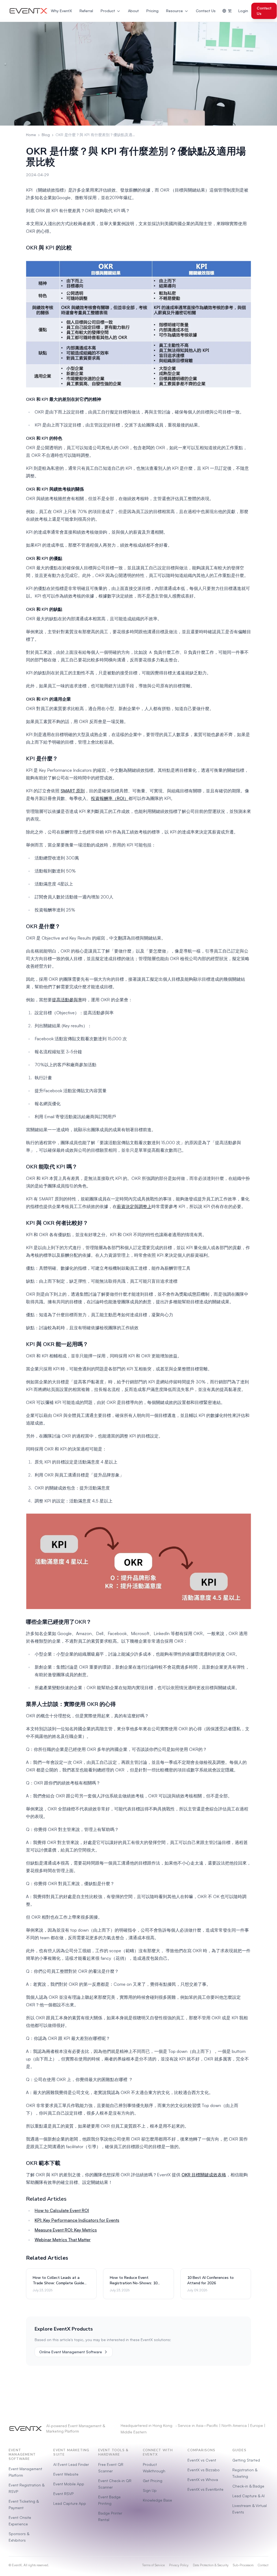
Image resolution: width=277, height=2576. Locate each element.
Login (243, 11)
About (133, 11)
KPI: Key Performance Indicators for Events (77, 2220)
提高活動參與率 (67, 1000)
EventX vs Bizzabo (204, 2470)
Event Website (66, 2474)
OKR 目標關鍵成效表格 (204, 2175)
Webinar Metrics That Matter (63, 2240)
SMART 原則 (73, 791)
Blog (46, 135)
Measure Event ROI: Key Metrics (66, 2230)
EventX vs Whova (203, 2480)
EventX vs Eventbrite (205, 2489)
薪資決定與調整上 (134, 1206)
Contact (263, 2565)
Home (31, 135)
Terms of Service (153, 2565)
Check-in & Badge (248, 2486)
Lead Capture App (70, 2503)
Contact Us (206, 11)
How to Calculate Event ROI (62, 2210)
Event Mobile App (69, 2484)
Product (108, 11)
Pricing (152, 11)
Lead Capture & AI (248, 2496)
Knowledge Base (157, 2500)
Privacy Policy (179, 2565)
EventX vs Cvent (202, 2460)
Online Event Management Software (71, 2352)
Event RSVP (63, 2494)
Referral (86, 11)
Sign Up (150, 2490)
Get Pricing (153, 2481)
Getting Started (246, 2460)
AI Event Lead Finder (71, 2464)
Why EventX (61, 11)
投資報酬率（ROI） (110, 798)
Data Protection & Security (211, 2565)
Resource (174, 11)
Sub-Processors (243, 2565)
